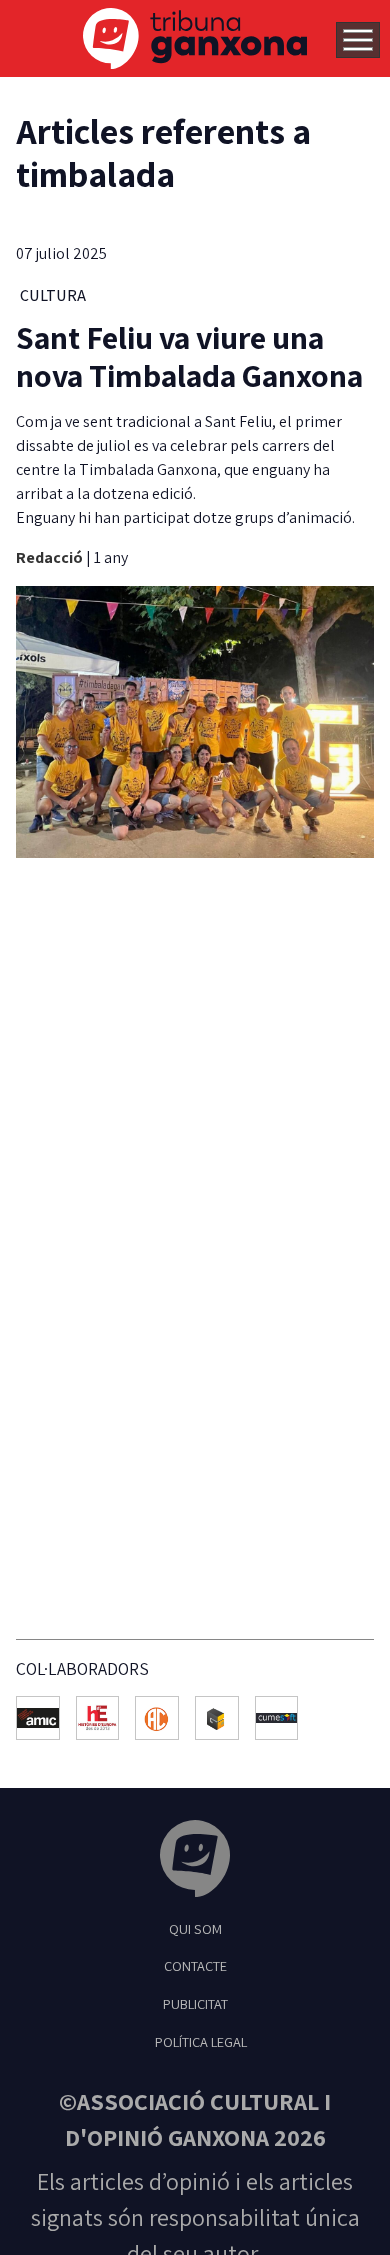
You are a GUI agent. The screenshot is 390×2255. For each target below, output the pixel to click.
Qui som (195, 1928)
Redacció (51, 557)
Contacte (195, 1965)
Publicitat (195, 2003)
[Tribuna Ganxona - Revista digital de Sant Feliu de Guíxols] (195, 1861)
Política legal (201, 2041)
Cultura (53, 295)
